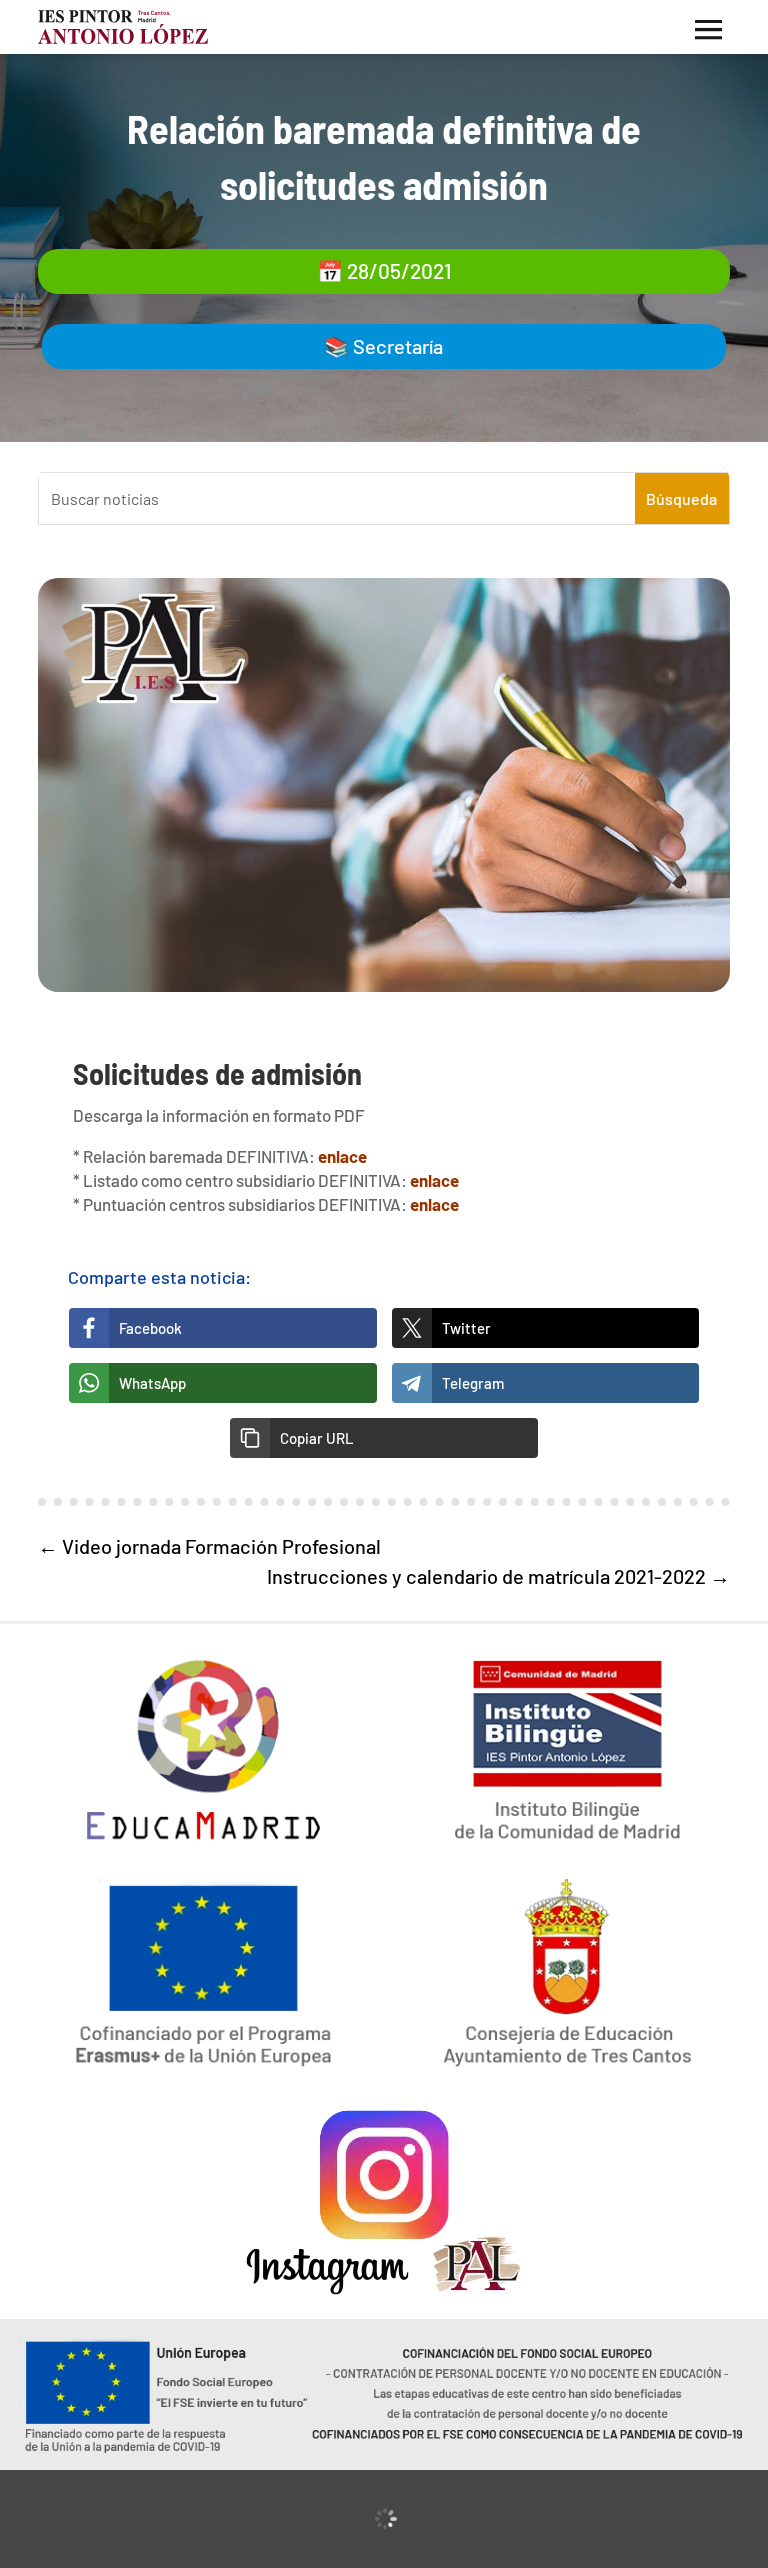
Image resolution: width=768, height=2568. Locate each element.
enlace (342, 1156)
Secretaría (398, 346)
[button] (384, 1438)
